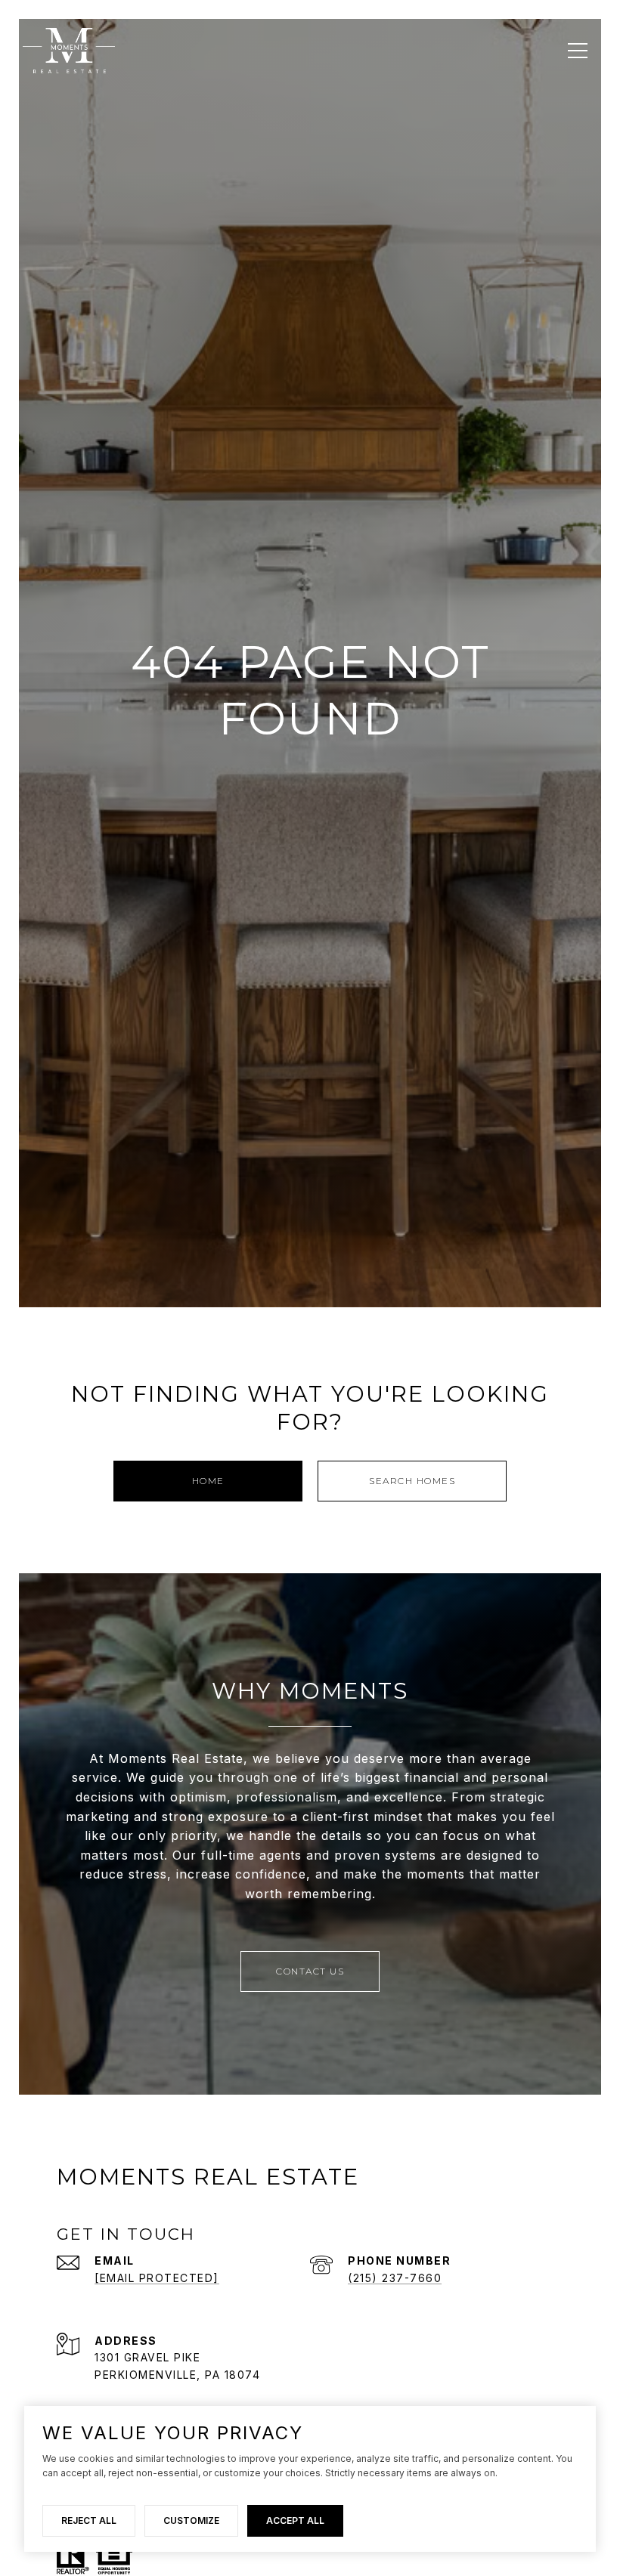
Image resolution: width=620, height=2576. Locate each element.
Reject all (89, 2520)
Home (208, 1481)
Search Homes (412, 1481)
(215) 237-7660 (395, 2278)
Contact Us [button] (310, 1971)
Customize (191, 2520)
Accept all (295, 2520)
